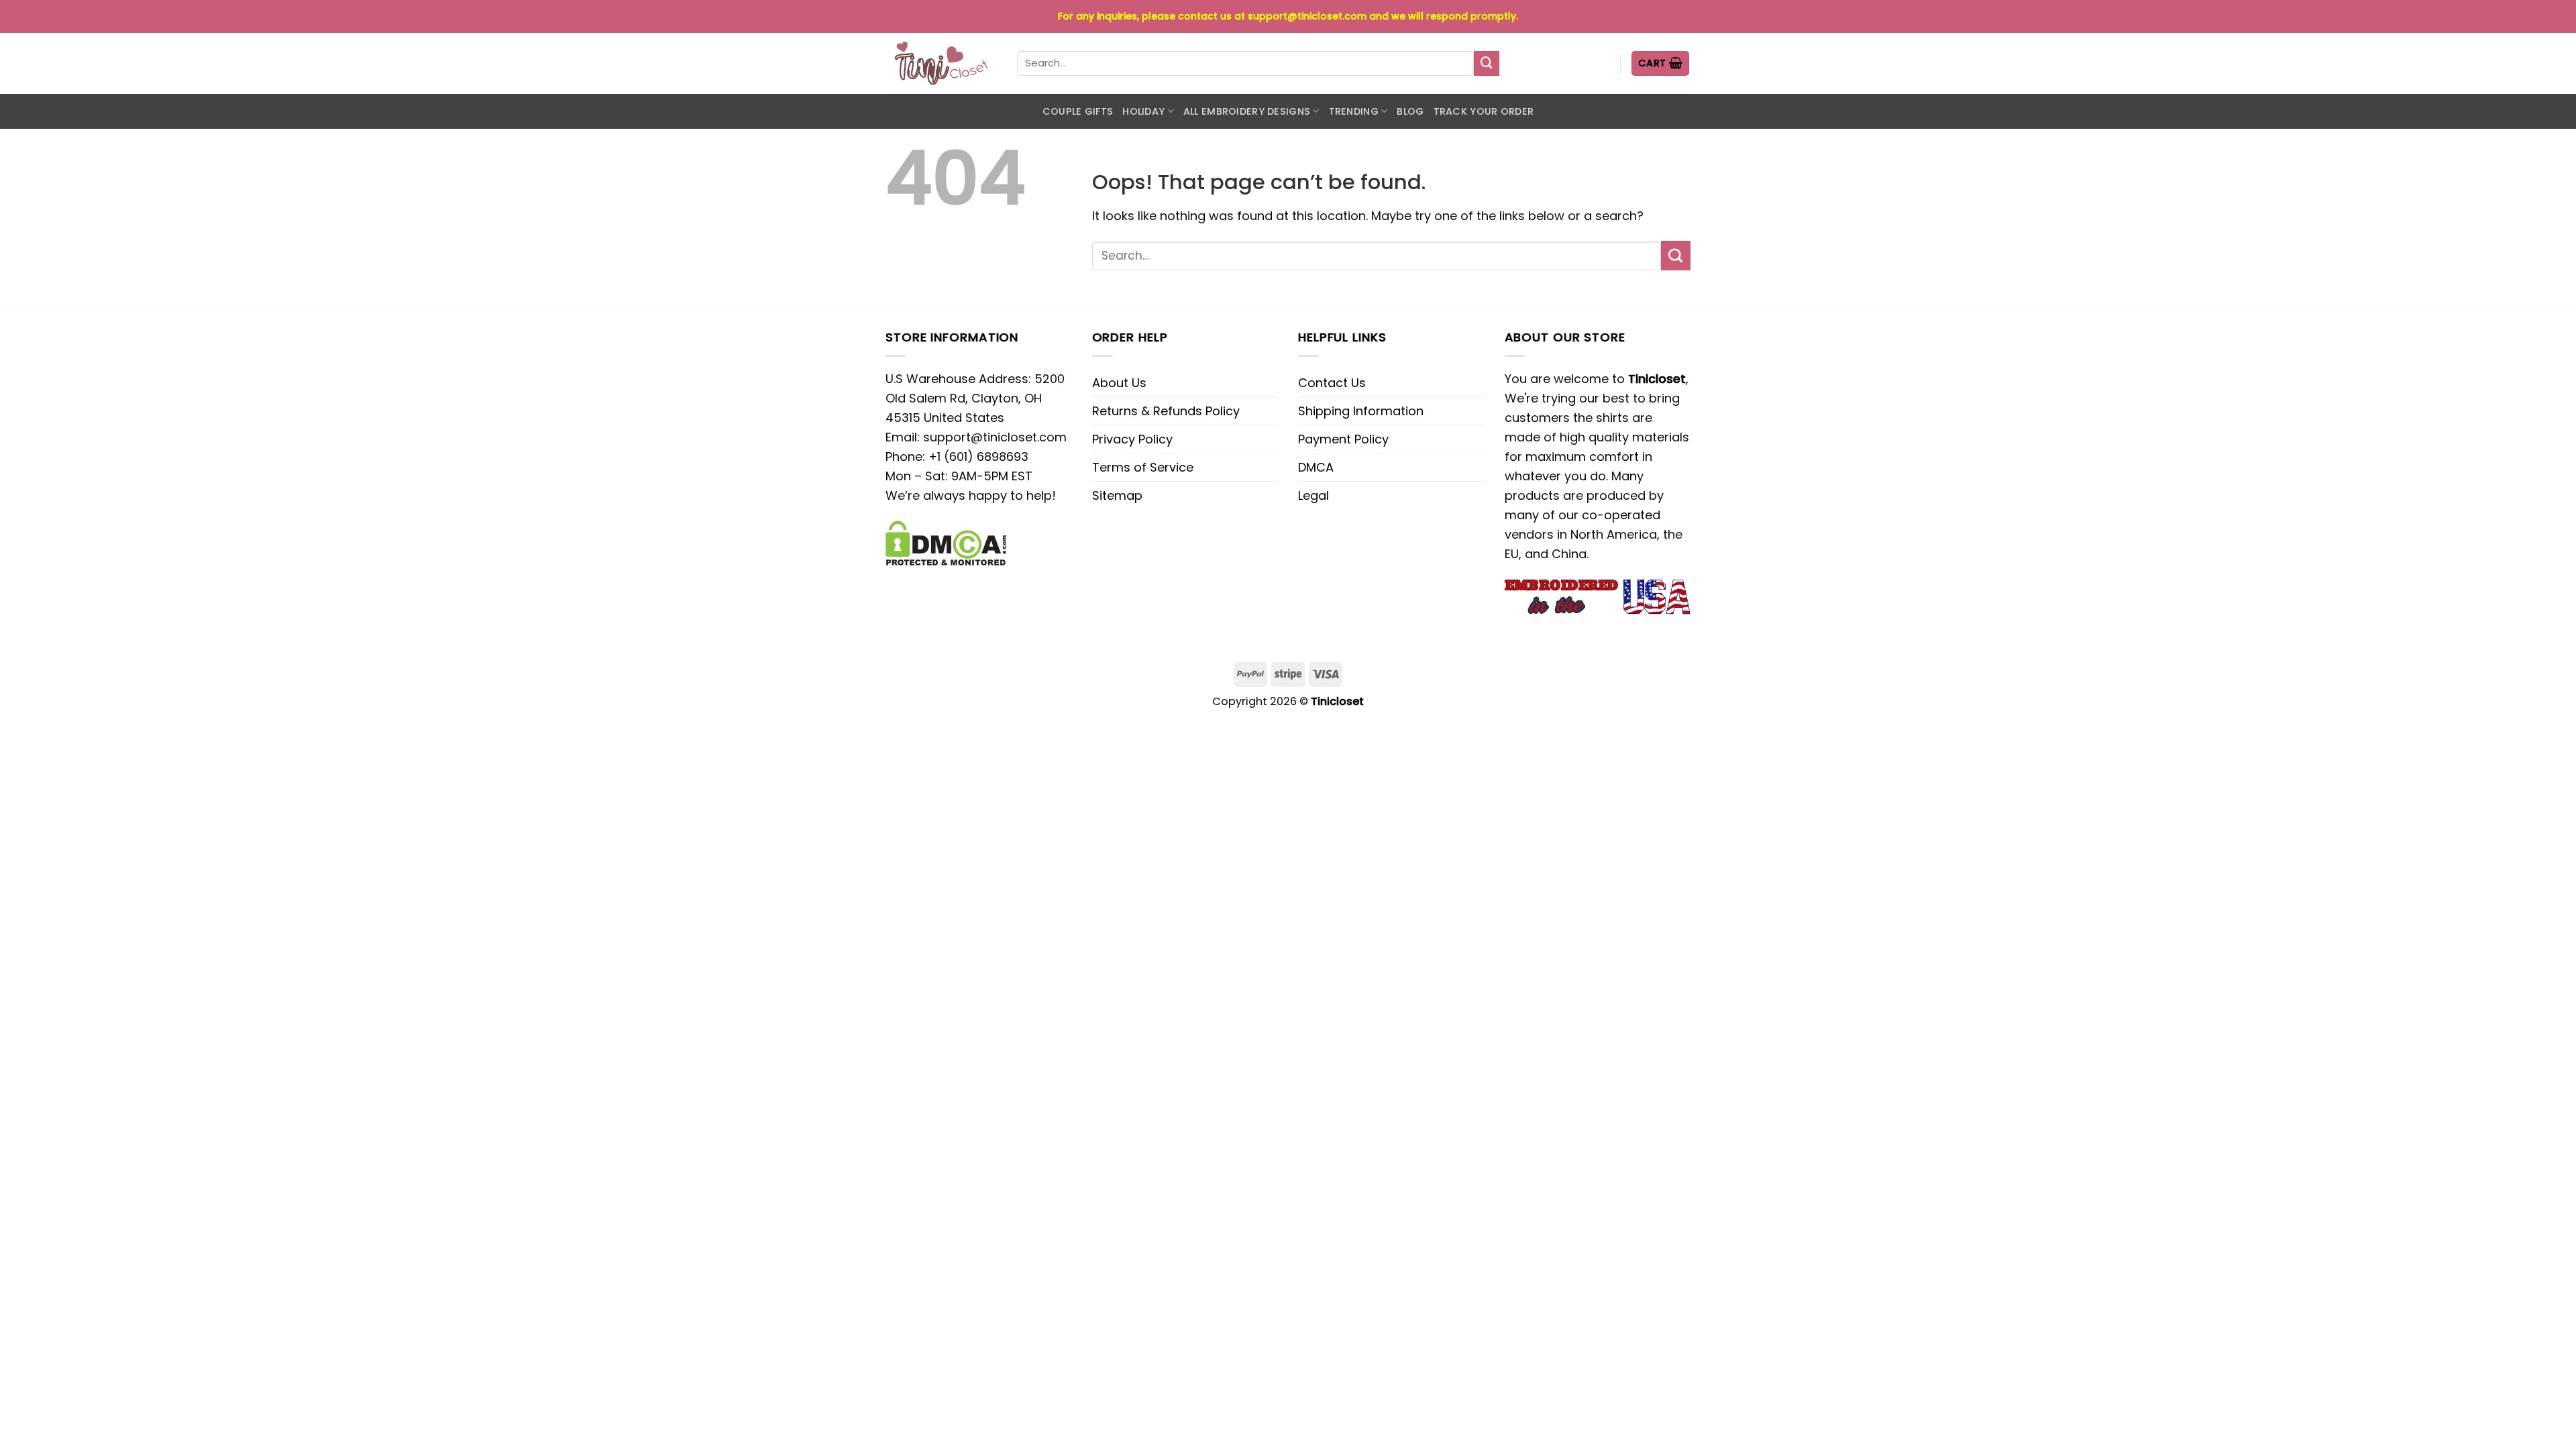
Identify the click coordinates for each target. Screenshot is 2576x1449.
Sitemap (1117, 495)
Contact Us (1332, 383)
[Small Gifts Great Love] (941, 63)
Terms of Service (1143, 467)
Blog (1410, 111)
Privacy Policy (1132, 439)
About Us (1119, 383)
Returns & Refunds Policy (1166, 411)
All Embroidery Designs (1247, 111)
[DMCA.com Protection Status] (946, 542)
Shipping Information (1361, 411)
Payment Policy (1343, 439)
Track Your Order (1484, 111)
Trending (1354, 111)
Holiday (1143, 111)
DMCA (1316, 467)
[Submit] (1487, 64)
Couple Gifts (1078, 111)
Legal (1313, 495)
